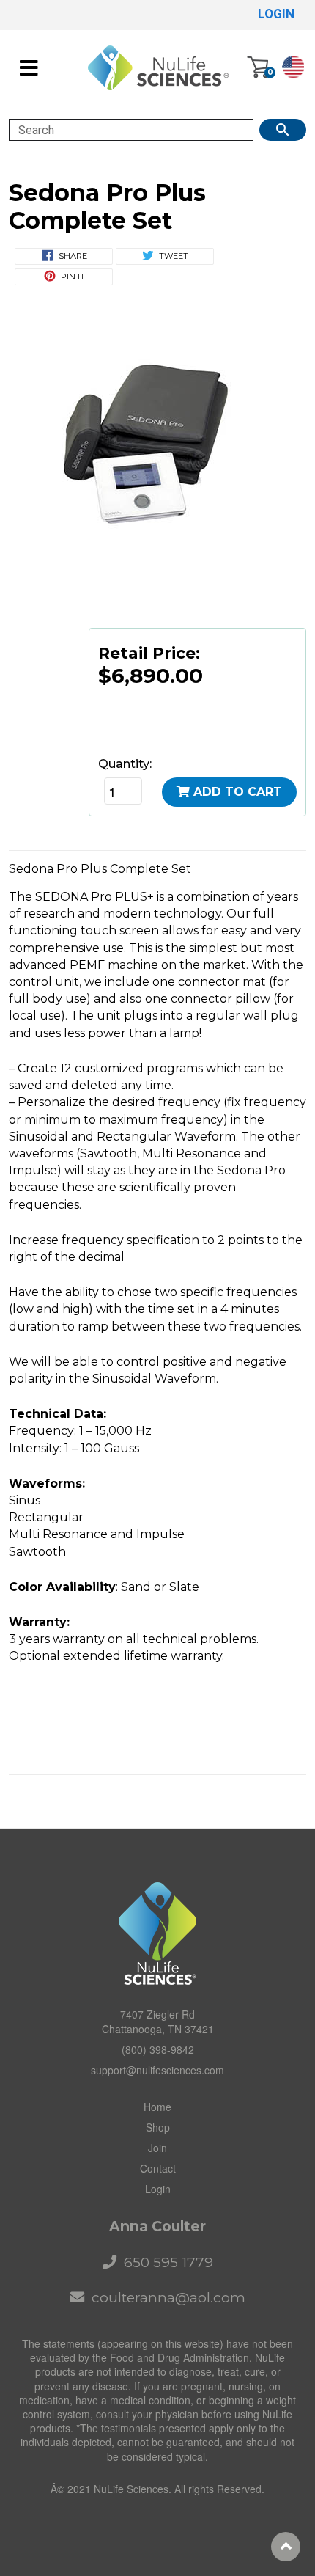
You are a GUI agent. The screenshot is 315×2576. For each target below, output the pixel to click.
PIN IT (73, 277)
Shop (158, 2127)
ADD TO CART (238, 792)
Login (158, 2189)
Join (157, 2148)
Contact (158, 2168)
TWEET (174, 256)
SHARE (73, 256)
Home (157, 2107)
